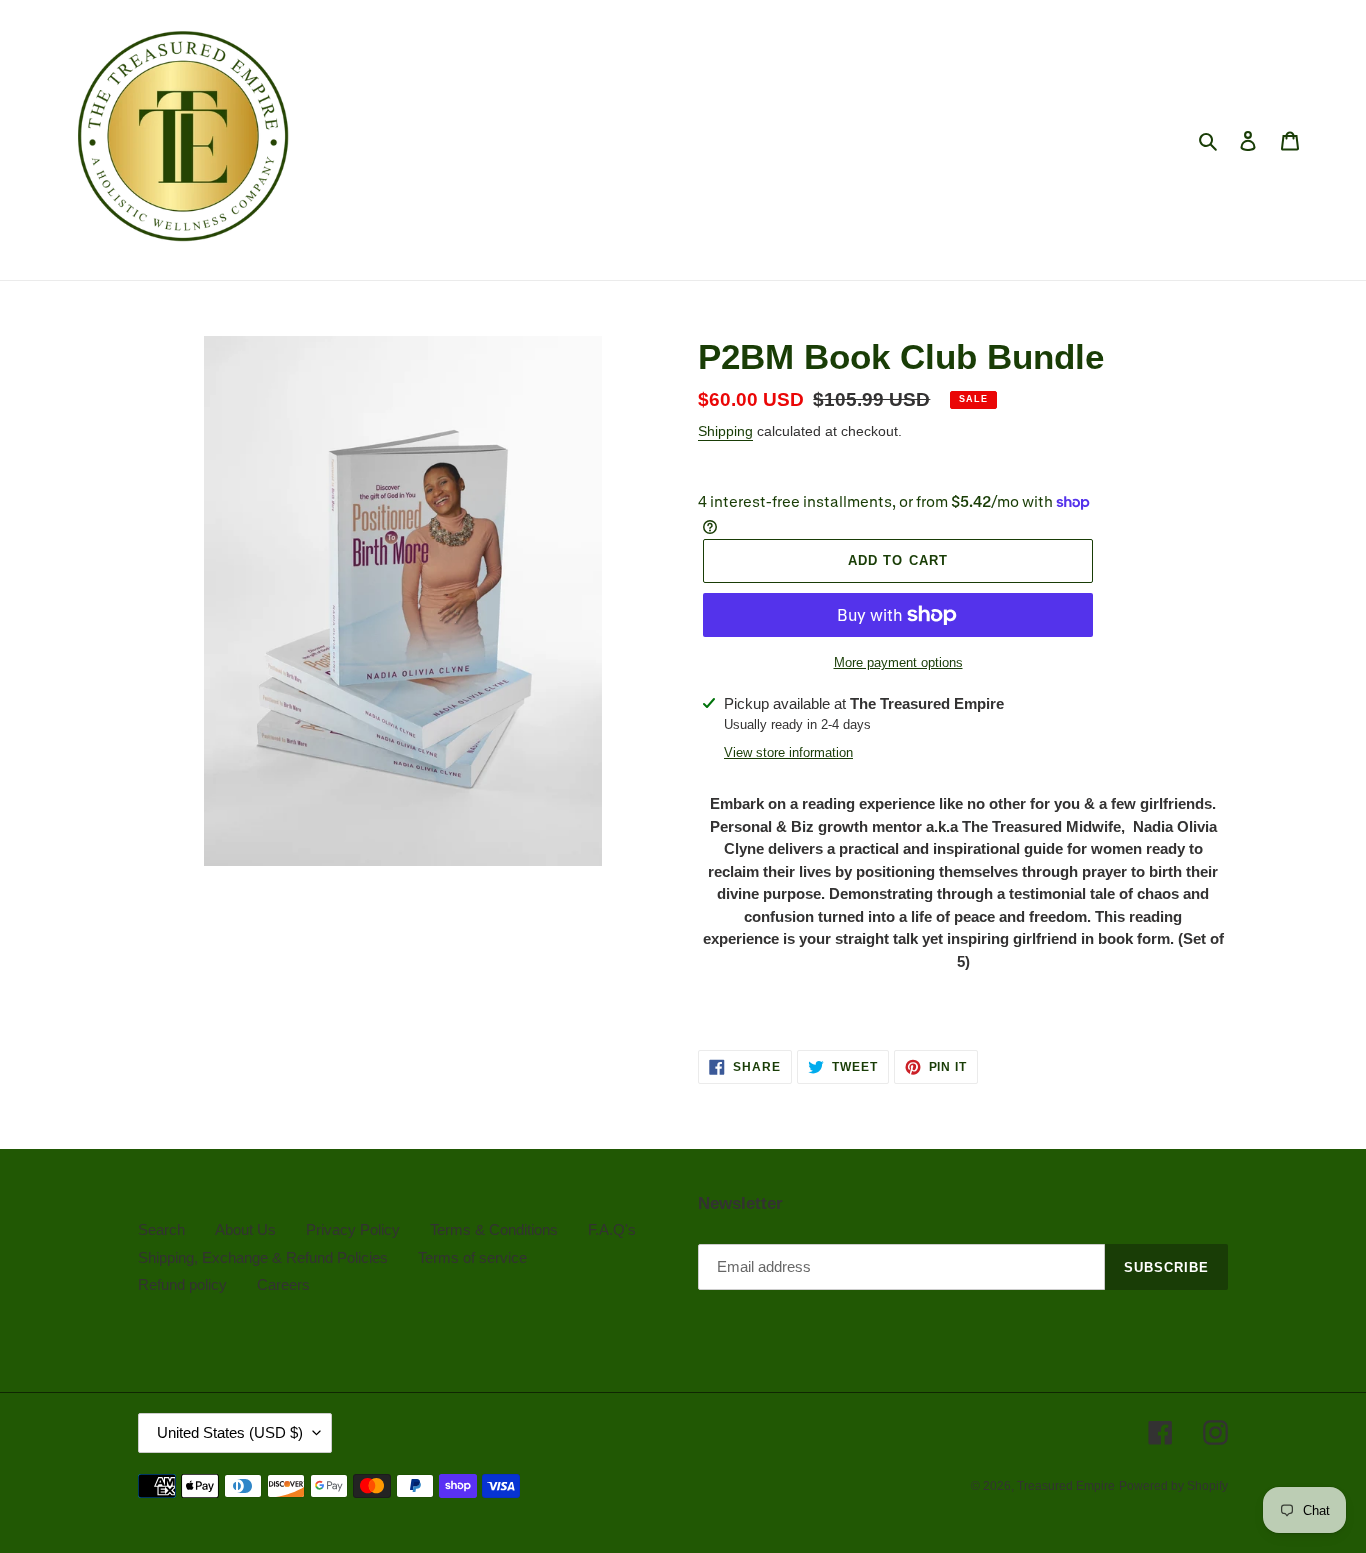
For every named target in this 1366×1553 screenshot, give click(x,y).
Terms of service (472, 1257)
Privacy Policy (353, 1229)
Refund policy (182, 1284)
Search (161, 1229)
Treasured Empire (1066, 1486)
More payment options (898, 662)
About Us (245, 1229)
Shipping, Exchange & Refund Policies (263, 1257)
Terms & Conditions (494, 1229)
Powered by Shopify (1173, 1486)
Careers (283, 1284)
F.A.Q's (612, 1229)
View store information (788, 752)
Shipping (725, 431)
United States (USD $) (230, 1432)
